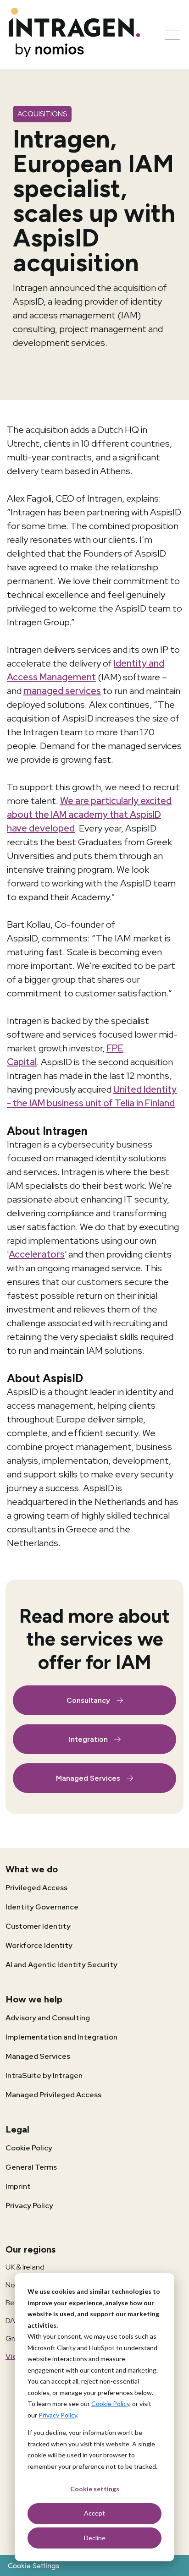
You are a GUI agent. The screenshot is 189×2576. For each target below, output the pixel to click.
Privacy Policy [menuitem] (29, 2206)
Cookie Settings (33, 2565)
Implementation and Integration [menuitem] (61, 2037)
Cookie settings (95, 2489)
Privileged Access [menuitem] (36, 1888)
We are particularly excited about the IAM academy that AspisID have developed (89, 815)
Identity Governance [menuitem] (42, 1907)
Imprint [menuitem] (18, 2186)
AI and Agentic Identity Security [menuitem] (61, 1965)
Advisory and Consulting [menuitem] (48, 2018)
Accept (94, 2513)
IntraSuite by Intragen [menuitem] (44, 2076)
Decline (95, 2538)
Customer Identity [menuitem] (38, 1926)
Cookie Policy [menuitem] (29, 2148)
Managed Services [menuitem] (38, 2056)
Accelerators (37, 1254)
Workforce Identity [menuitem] (39, 1945)
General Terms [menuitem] (31, 2167)
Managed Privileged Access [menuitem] (53, 2095)
